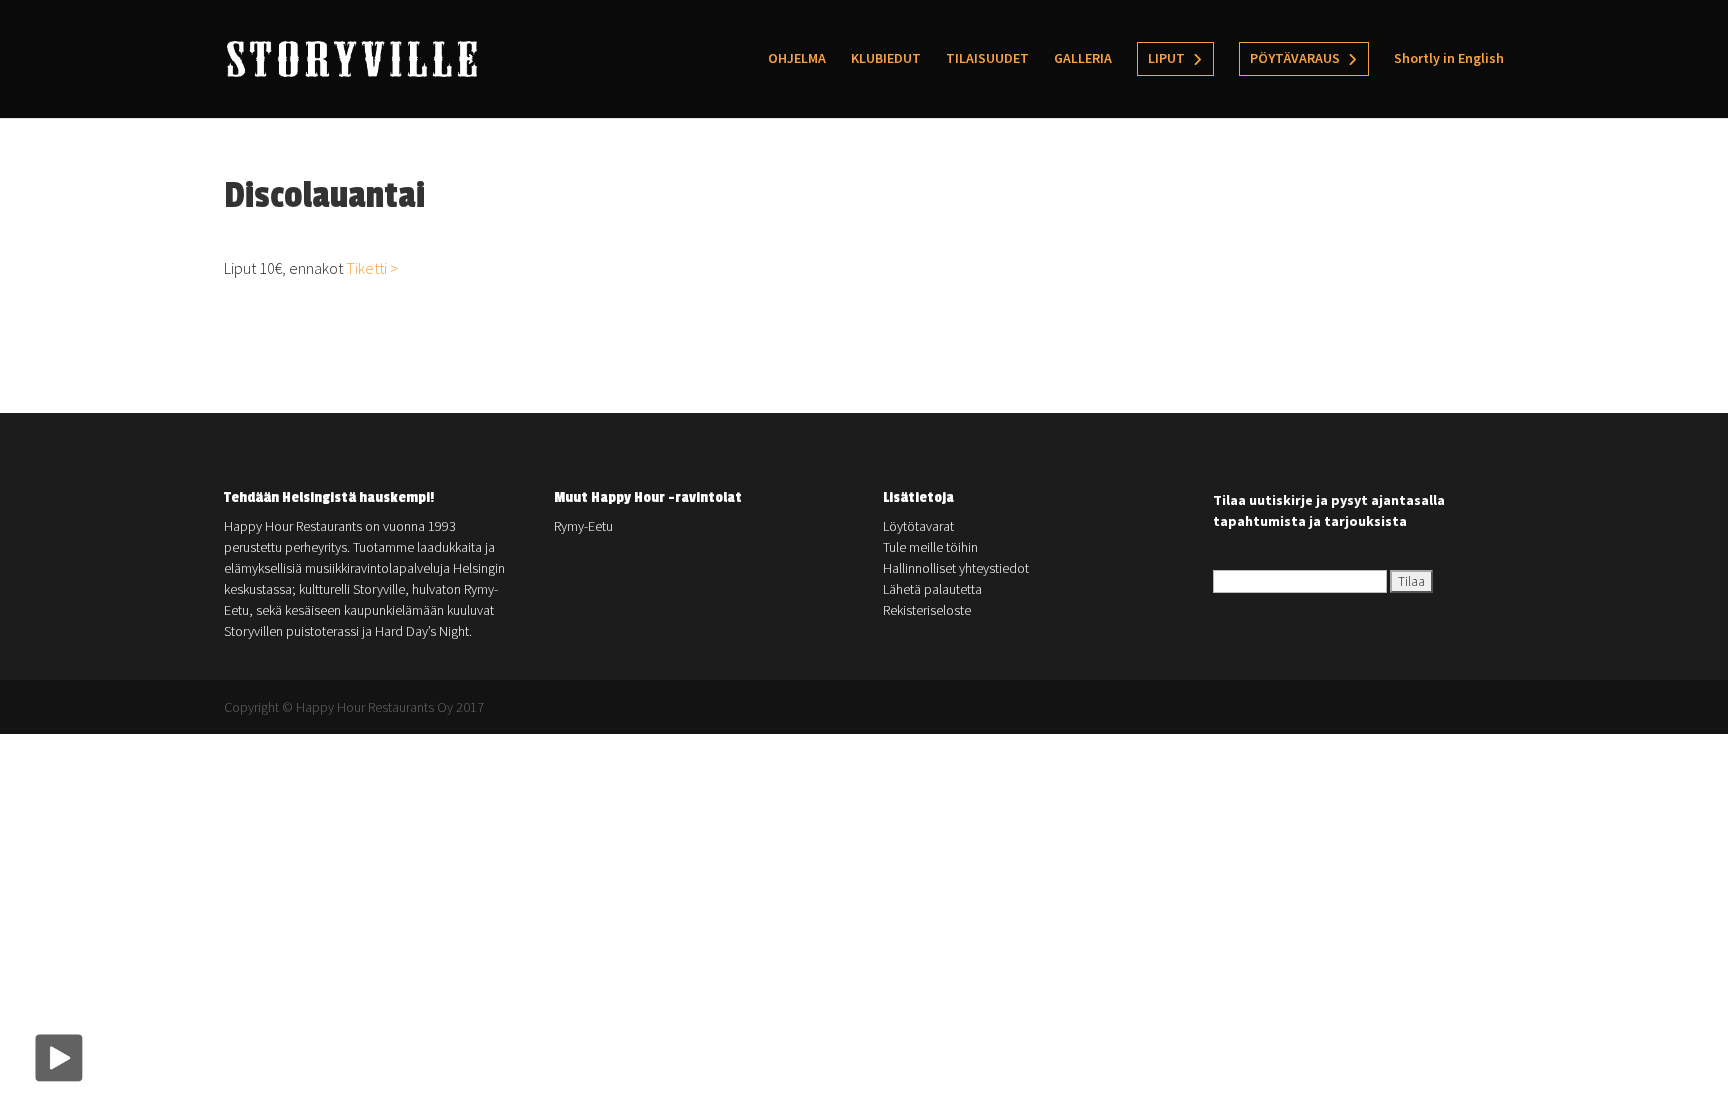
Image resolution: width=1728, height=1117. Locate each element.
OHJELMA (797, 59)
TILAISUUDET (987, 59)
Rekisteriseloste (927, 610)
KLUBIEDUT (886, 59)
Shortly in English (1449, 59)
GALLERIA (1083, 59)
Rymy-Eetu (583, 526)
